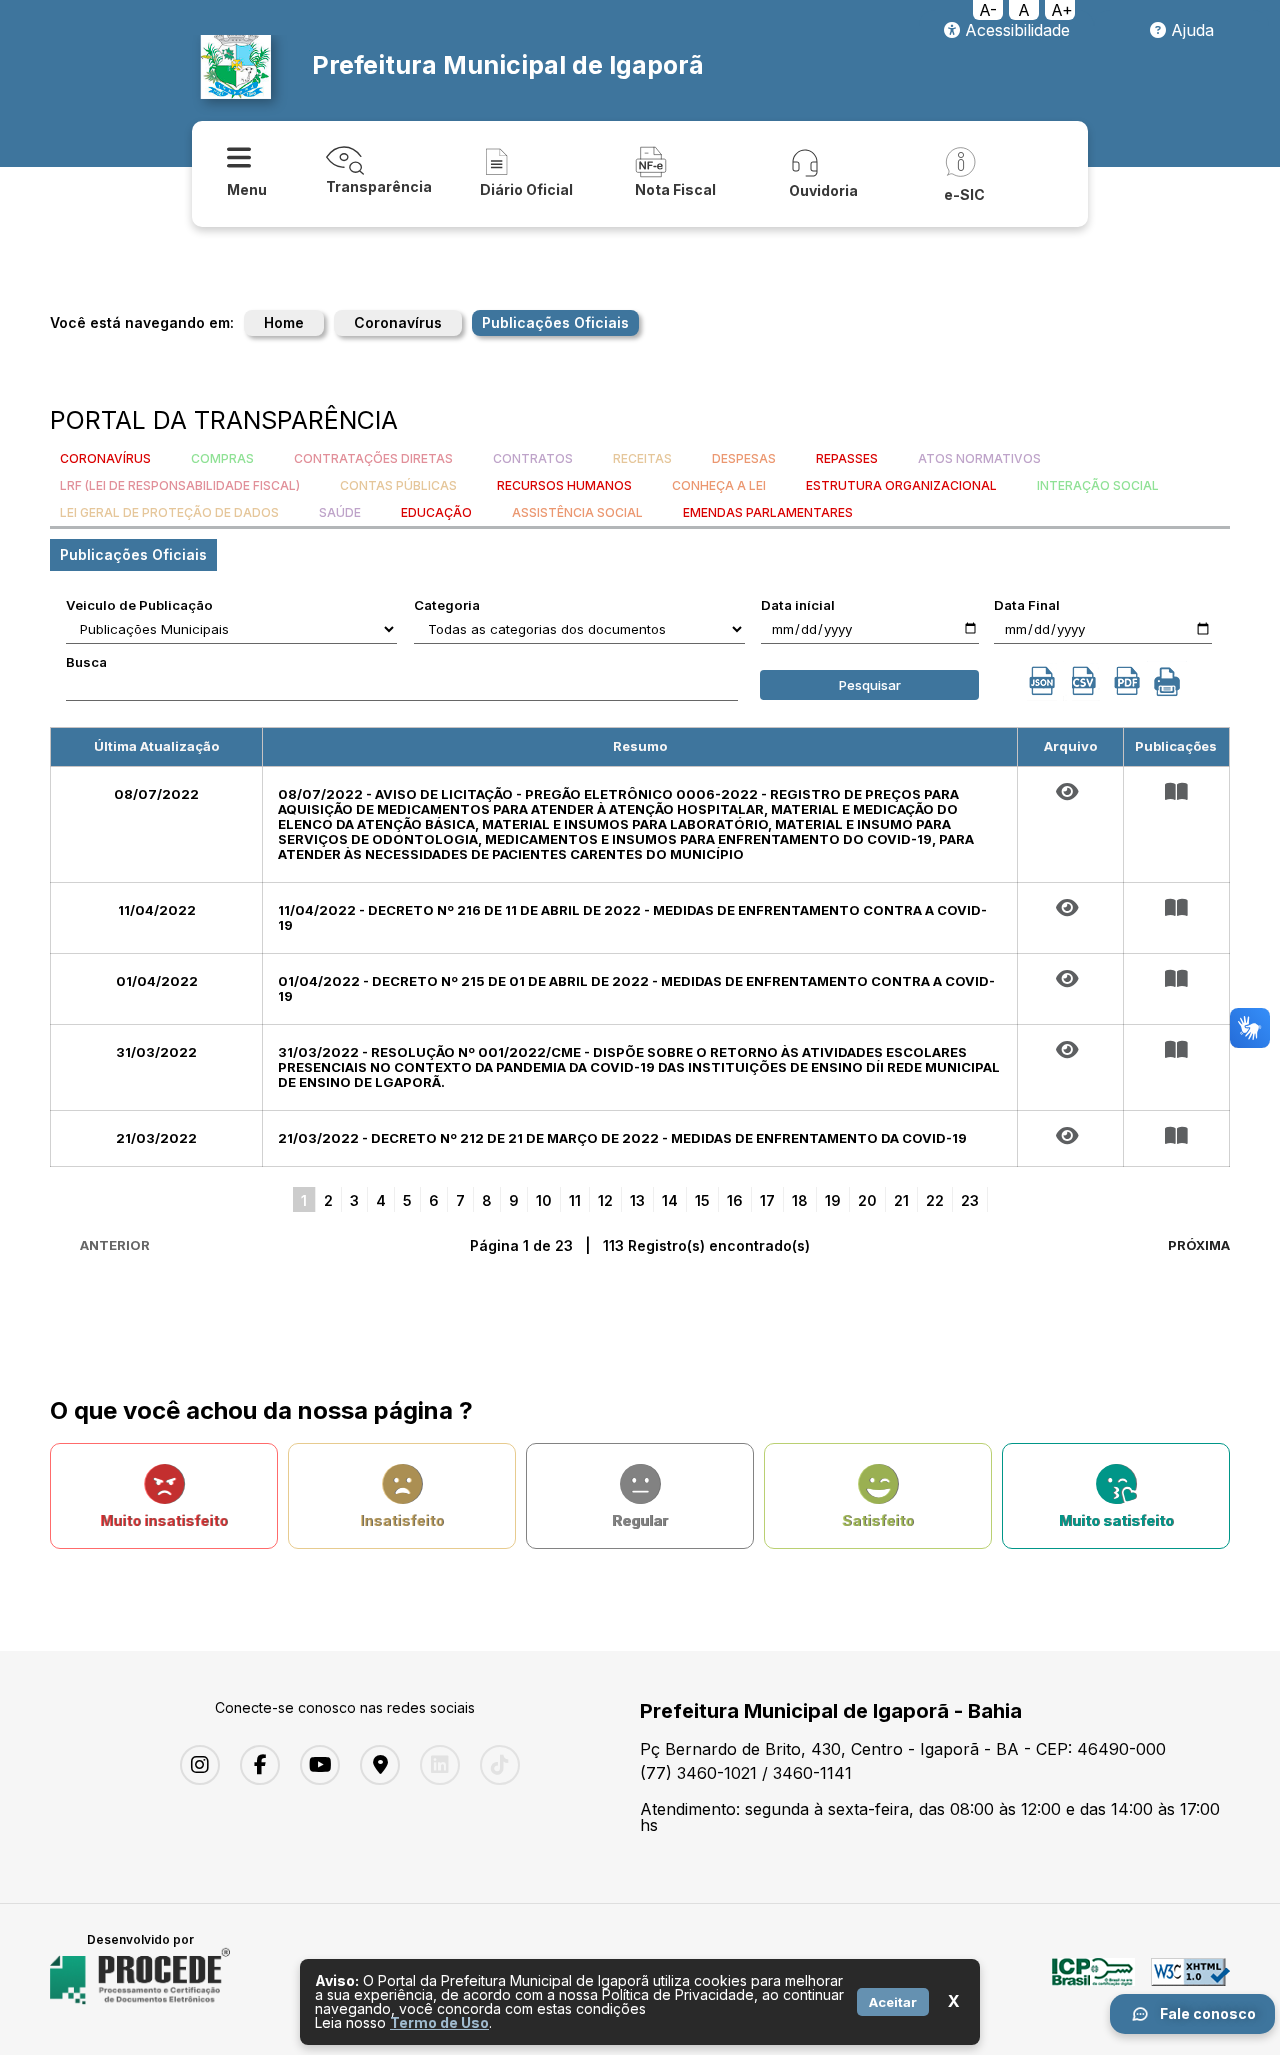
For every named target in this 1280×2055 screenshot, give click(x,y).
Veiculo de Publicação (139, 605)
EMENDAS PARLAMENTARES (768, 512)
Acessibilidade (1015, 30)
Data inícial (798, 605)
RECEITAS (642, 458)
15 (702, 1200)
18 (800, 1200)
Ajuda (1190, 30)
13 (637, 1200)
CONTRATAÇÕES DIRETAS (373, 458)
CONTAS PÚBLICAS (398, 485)
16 (735, 1200)
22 (935, 1200)
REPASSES (847, 458)
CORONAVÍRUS (105, 458)
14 (670, 1200)
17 (767, 1200)
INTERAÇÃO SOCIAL (1098, 485)
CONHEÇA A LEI (719, 485)
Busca (86, 662)
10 (544, 1200)
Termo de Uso (439, 2022)
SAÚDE (340, 512)
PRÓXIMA (1199, 1245)
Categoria (447, 605)
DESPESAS (744, 458)
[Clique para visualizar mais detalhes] (1176, 792)
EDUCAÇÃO (436, 512)
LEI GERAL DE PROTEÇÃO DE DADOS (169, 512)
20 (867, 1200)
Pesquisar (870, 685)
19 (833, 1200)
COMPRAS (222, 458)
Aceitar (893, 2002)
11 (575, 1200)
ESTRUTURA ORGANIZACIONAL (901, 485)
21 (901, 1200)
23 (970, 1200)
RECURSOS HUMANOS (564, 485)
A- (988, 10)
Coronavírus (398, 322)
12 (605, 1200)
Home (284, 322)
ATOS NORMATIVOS (979, 458)
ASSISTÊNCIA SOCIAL (577, 512)
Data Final (1027, 605)
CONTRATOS (533, 458)
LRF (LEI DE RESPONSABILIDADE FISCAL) (180, 485)
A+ (1062, 10)
